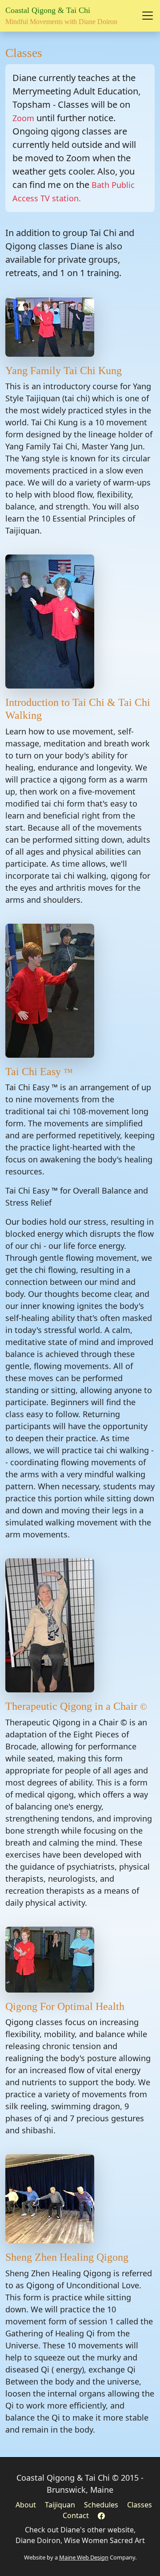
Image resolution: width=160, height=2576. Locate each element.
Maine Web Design (84, 2557)
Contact (76, 2515)
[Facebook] (101, 2515)
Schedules (101, 2505)
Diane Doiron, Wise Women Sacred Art (80, 2540)
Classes (140, 2505)
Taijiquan (60, 2505)
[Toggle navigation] (148, 16)
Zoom (23, 118)
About (26, 2505)
